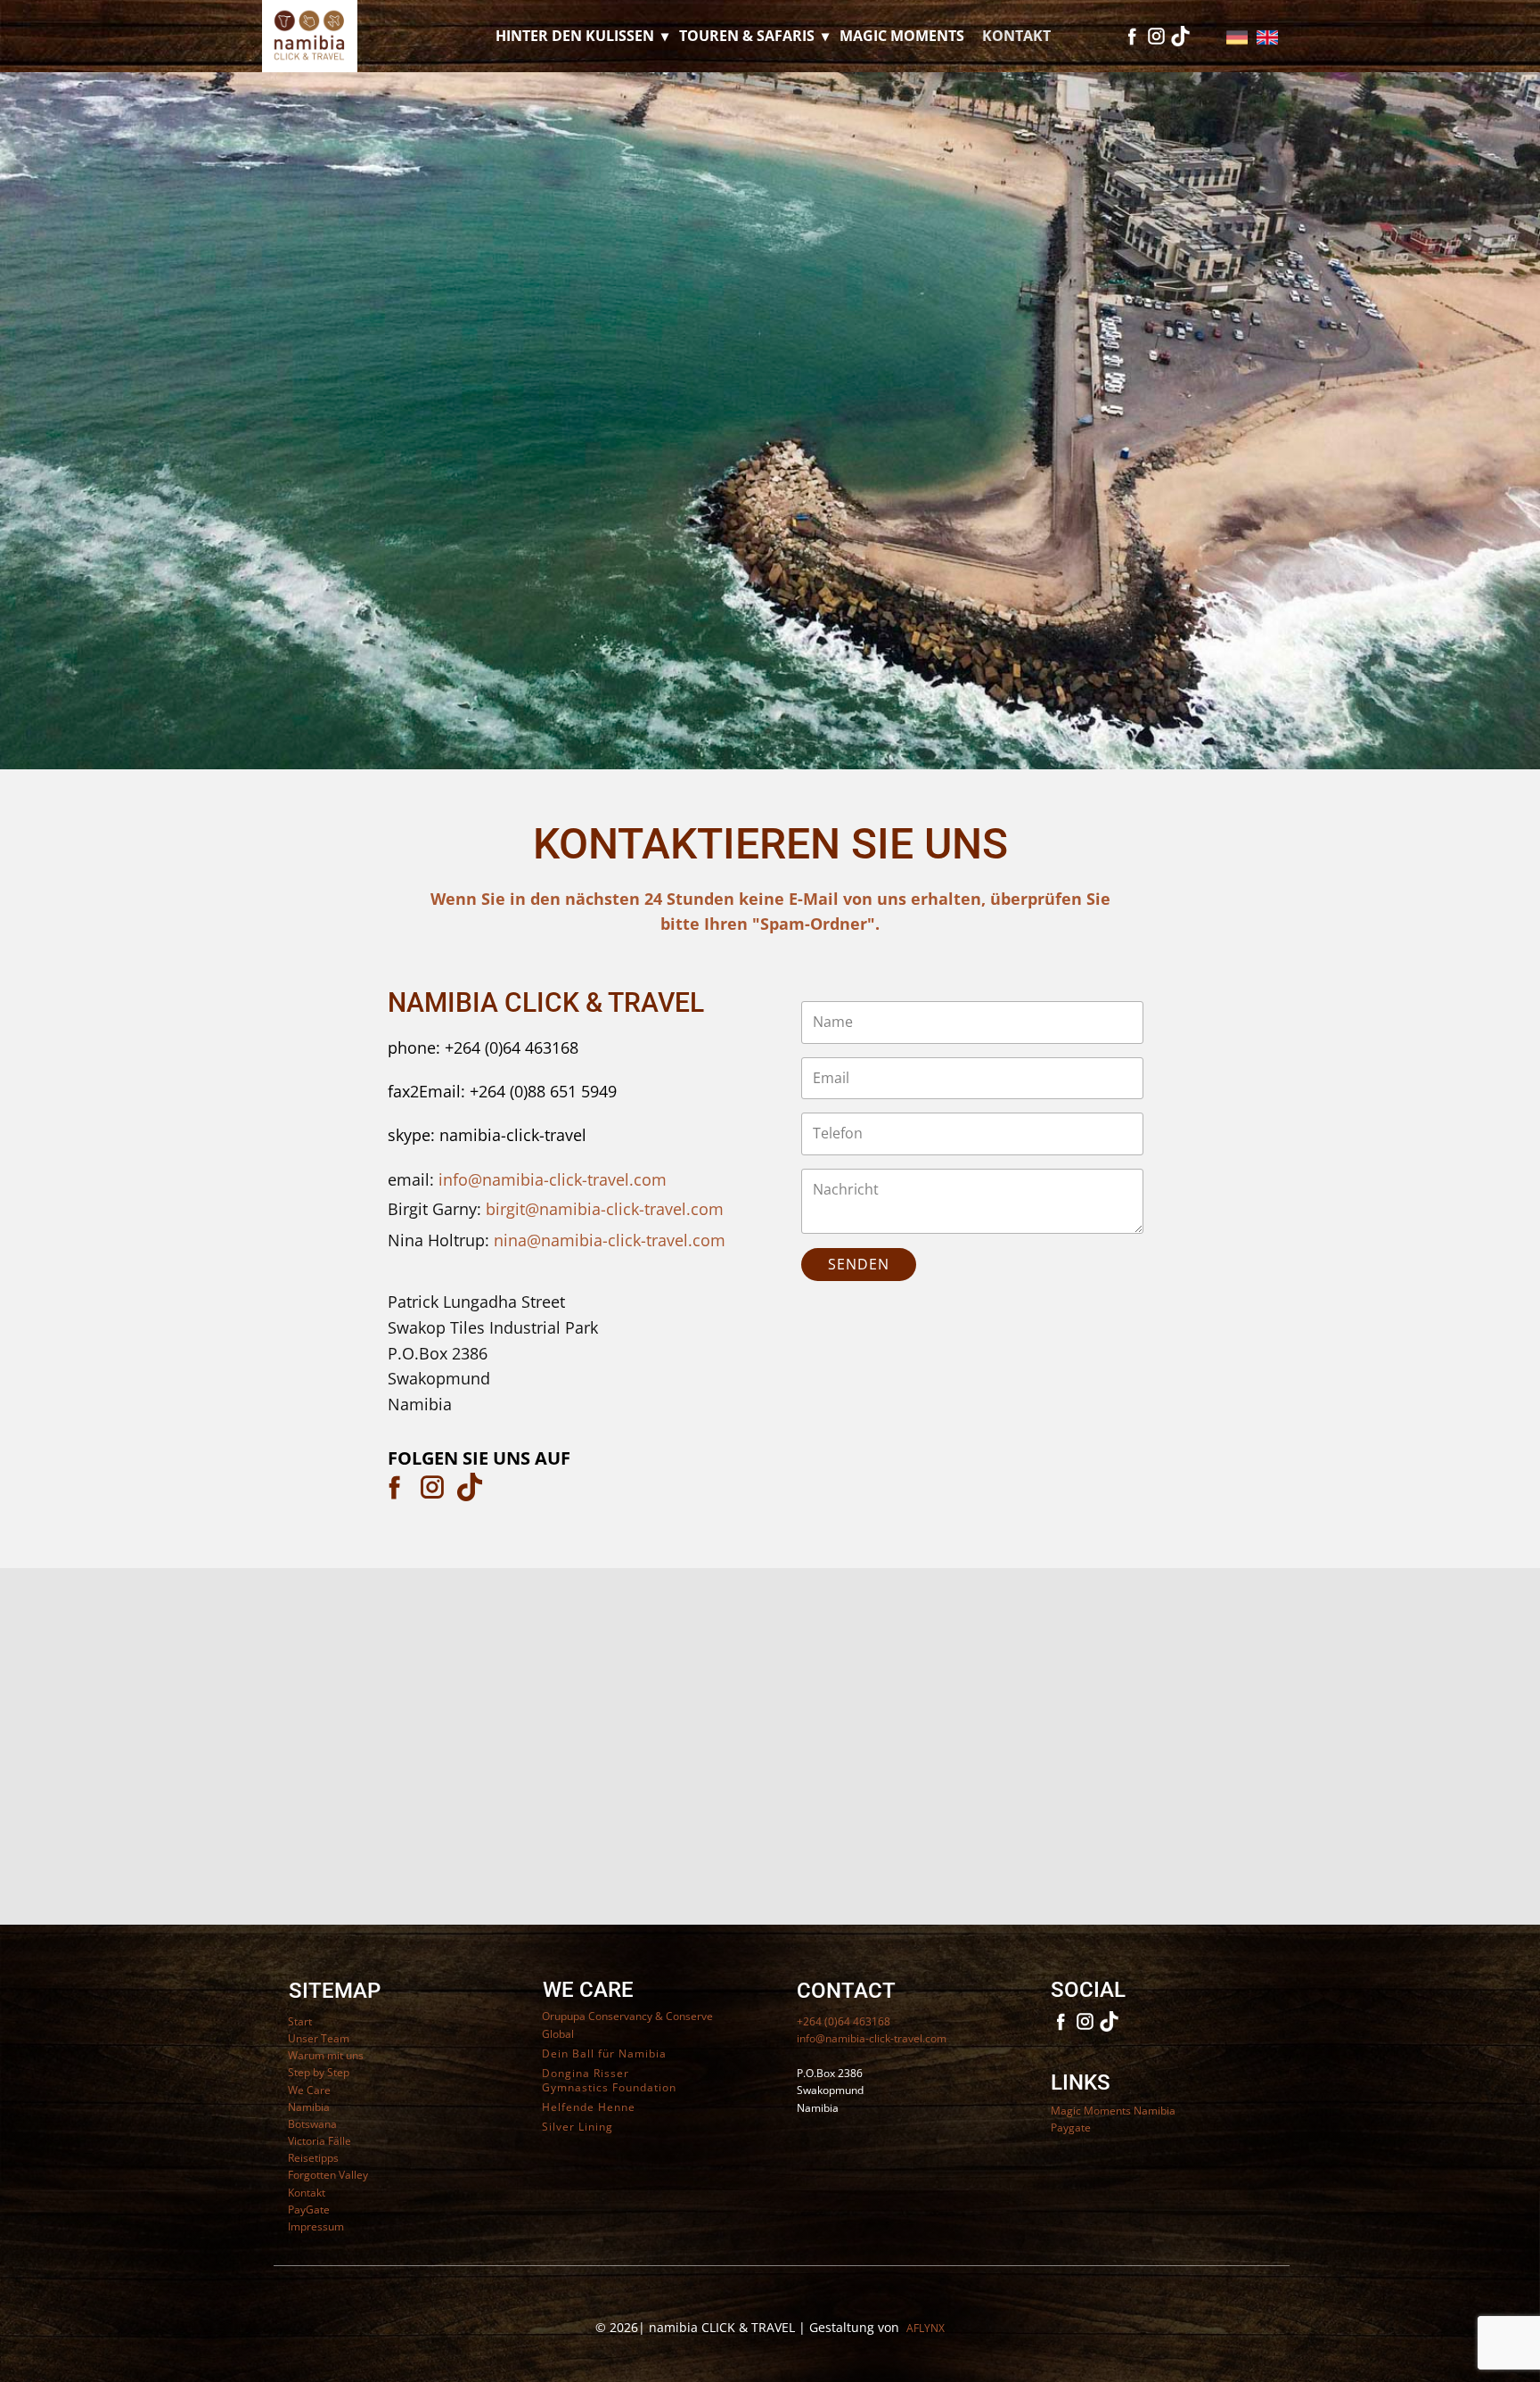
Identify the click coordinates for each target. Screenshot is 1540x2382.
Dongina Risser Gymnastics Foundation (609, 2081)
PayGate (309, 2210)
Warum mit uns (326, 2055)
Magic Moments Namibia (1113, 2111)
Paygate (1071, 2127)
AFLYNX (926, 2328)
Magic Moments (902, 36)
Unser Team (319, 2038)
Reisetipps (313, 2158)
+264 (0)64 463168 (844, 2021)
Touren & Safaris (747, 36)
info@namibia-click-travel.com (553, 1179)
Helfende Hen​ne (589, 2107)
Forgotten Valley (328, 2175)
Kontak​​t (307, 2193)
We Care (309, 2090)
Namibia (309, 2107)
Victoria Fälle (319, 2141)
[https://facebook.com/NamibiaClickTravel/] (395, 1487)
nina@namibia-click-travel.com (610, 1240)
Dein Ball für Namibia (604, 2054)
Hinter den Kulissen (575, 36)
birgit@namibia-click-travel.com (605, 1209)
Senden (859, 1264)
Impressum (316, 2226)
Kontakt (1016, 36)
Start (300, 2021)
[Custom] (1180, 36)
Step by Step (319, 2072)
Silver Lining (577, 2127)
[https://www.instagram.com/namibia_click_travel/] (432, 1487)
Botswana (312, 2124)
